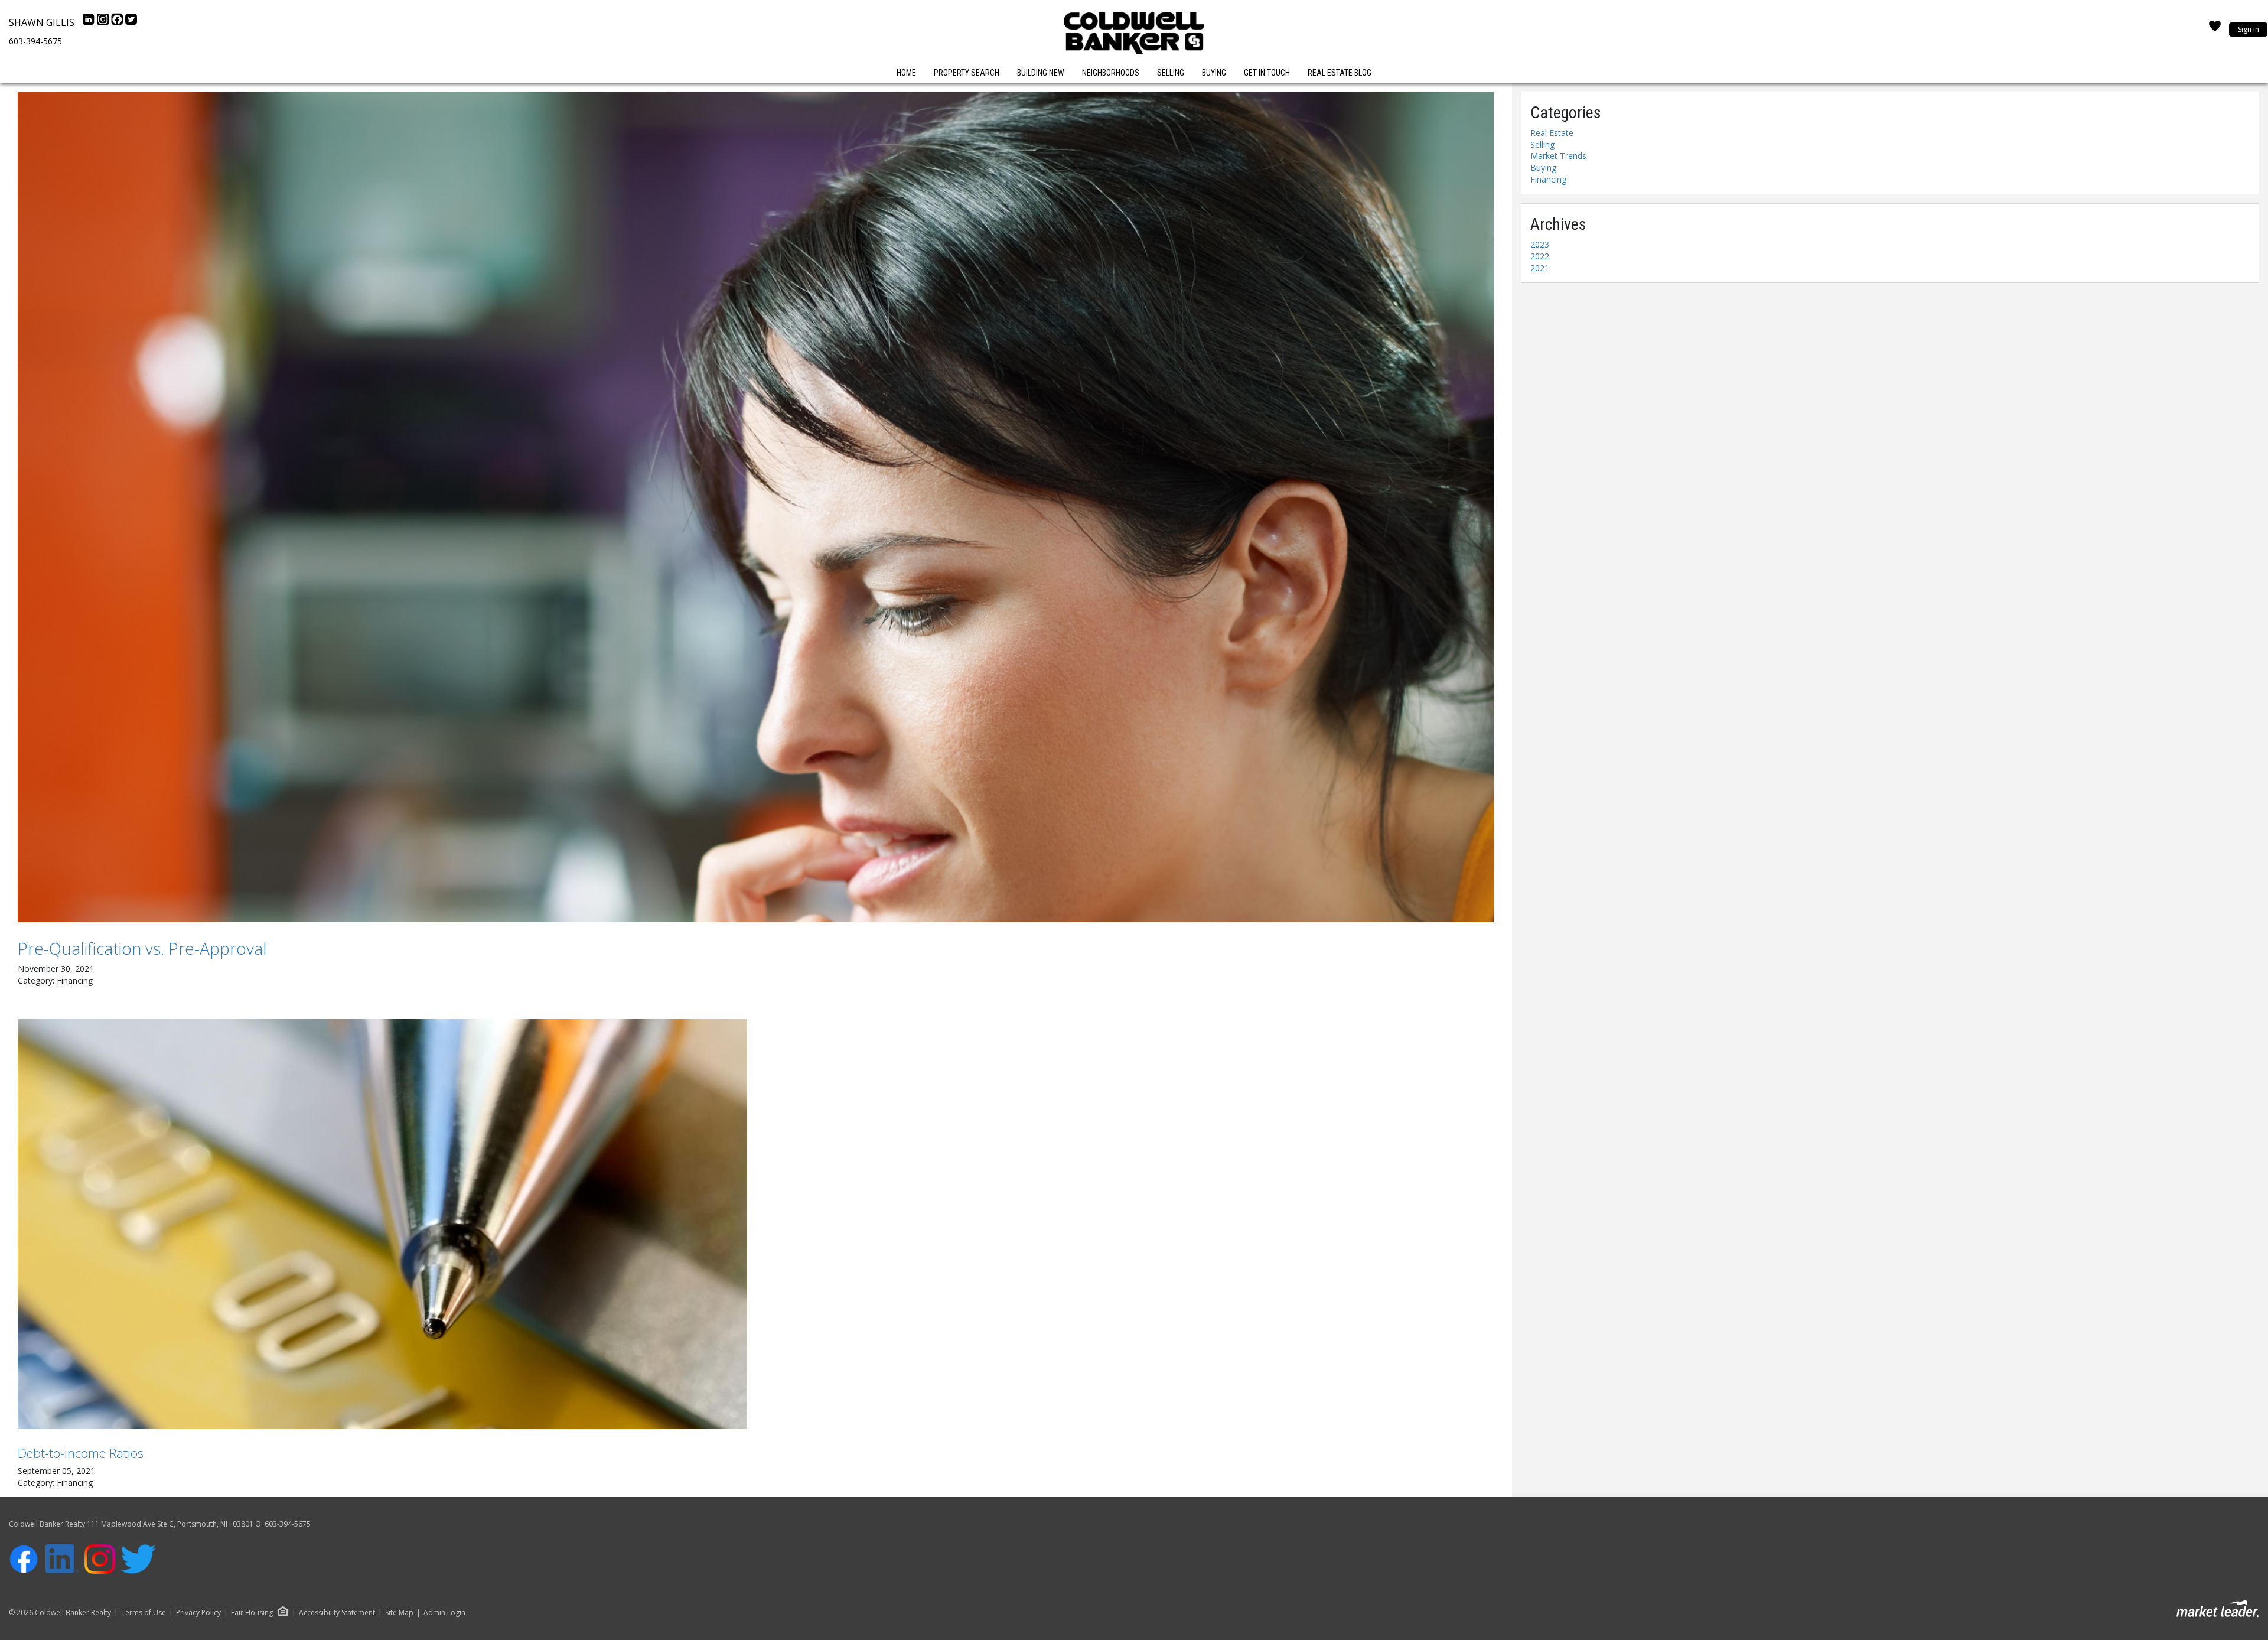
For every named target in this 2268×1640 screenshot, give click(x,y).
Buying (1543, 167)
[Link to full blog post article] (756, 507)
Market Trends (1558, 156)
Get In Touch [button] (1267, 73)
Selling (1542, 144)
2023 (1540, 244)
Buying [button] (1214, 73)
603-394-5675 (35, 41)
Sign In (2249, 29)
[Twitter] (131, 22)
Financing (1548, 179)
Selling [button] (1171, 73)
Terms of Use (144, 1613)
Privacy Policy (198, 1613)
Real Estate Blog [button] (1340, 73)
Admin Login (444, 1613)
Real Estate (1552, 133)
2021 (1540, 268)
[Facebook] (118, 22)
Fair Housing (252, 1613)
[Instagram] (104, 22)
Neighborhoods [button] (1111, 73)
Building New (1041, 73)
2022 (1540, 256)
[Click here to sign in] (2215, 30)
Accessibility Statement (337, 1613)
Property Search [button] (967, 73)
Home (906, 73)
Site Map (399, 1613)
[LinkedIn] (90, 22)
